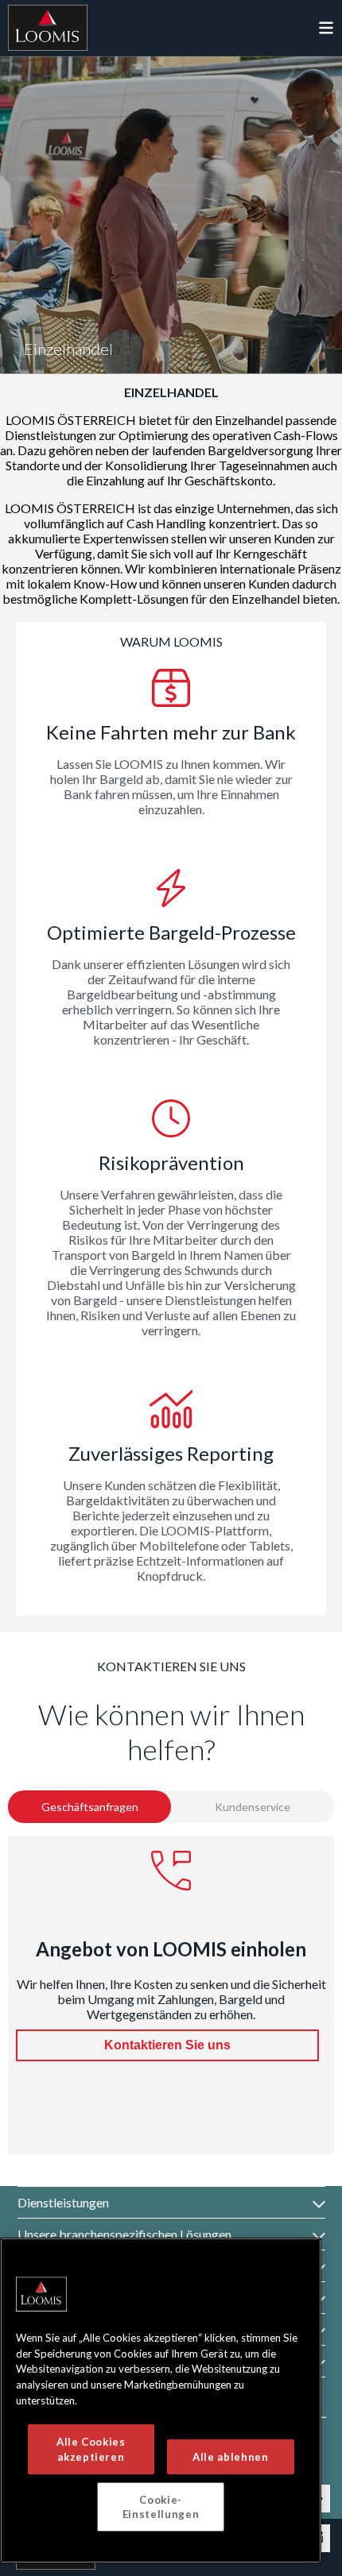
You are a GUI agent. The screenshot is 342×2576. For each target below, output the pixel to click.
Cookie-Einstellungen (161, 2507)
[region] (161, 2400)
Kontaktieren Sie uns (167, 2045)
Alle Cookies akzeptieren (91, 2449)
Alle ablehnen (231, 2457)
